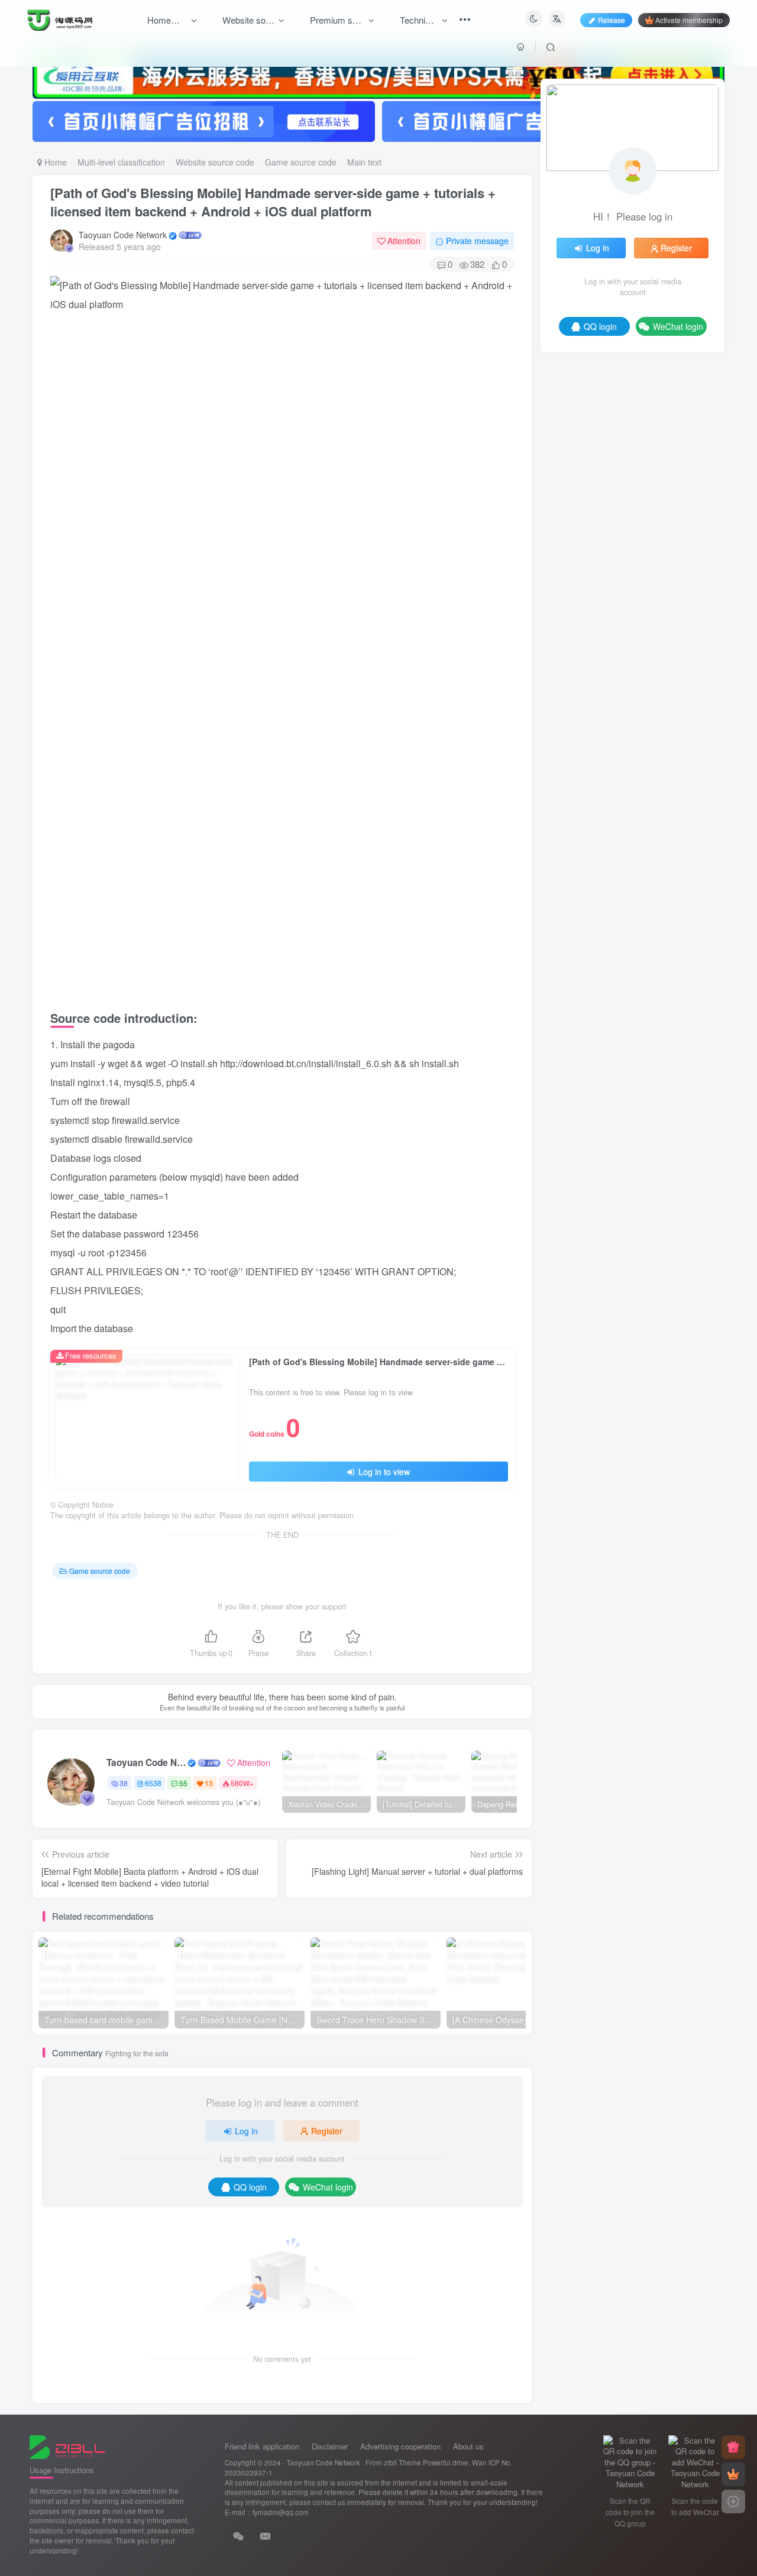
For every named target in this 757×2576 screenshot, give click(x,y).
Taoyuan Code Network (123, 235)
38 (124, 1783)
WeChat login (328, 2187)
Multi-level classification (121, 162)
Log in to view (383, 1472)
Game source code (301, 162)
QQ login (250, 2187)
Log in (246, 2131)
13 (209, 1783)
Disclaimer (330, 2446)
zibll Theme (403, 2462)
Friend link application (262, 2446)
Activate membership (689, 20)
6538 (153, 1783)
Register (327, 2131)
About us (468, 2446)
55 (183, 1783)
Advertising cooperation (400, 2446)
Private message (477, 241)
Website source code (215, 162)
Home (54, 162)
